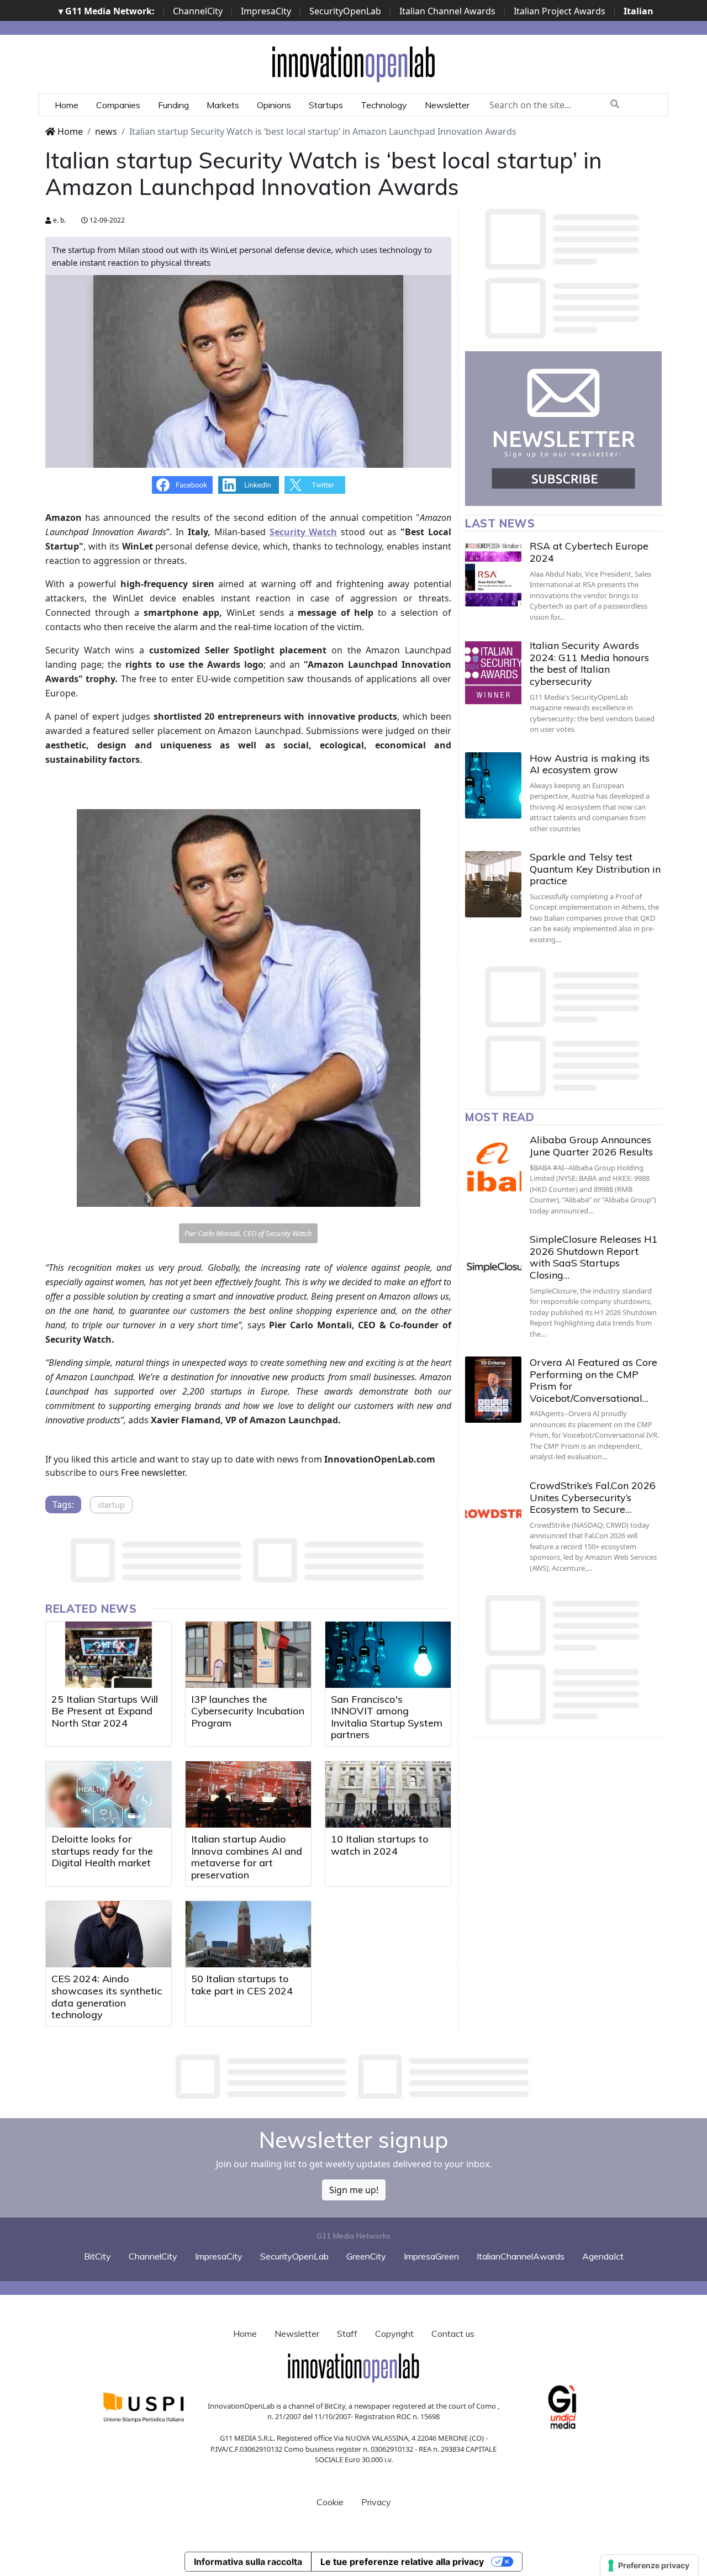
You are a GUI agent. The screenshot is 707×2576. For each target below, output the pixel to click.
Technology (384, 105)
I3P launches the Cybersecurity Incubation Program (248, 1711)
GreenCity (366, 2256)
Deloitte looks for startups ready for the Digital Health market (102, 1851)
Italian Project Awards (560, 11)
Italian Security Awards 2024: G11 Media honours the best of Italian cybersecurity (589, 663)
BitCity (97, 2256)
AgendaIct (603, 2256)
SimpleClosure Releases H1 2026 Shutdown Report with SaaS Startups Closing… (594, 1257)
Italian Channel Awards (447, 11)
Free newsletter (153, 1472)
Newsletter (447, 105)
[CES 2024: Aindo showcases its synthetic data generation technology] (109, 1934)
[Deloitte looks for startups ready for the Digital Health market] (109, 1794)
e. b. (59, 220)
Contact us (453, 2334)
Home (67, 105)
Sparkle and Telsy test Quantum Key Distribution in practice (595, 869)
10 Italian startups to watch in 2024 (380, 1845)
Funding (173, 105)
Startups (326, 105)
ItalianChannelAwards (521, 2256)
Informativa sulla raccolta (248, 2562)
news (106, 131)
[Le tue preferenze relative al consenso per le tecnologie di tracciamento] (649, 2566)
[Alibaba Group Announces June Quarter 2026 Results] (493, 1167)
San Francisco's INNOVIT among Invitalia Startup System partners (387, 1717)
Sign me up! (354, 2190)
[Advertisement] (353, 2077)
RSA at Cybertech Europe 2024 (589, 552)
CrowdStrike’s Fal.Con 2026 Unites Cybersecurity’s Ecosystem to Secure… (593, 1497)
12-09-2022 (106, 220)
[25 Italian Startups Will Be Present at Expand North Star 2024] (109, 1655)
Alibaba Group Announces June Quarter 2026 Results (591, 1146)
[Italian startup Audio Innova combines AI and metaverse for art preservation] (248, 1794)
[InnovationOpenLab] (353, 64)
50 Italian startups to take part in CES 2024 (242, 1985)
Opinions (274, 105)
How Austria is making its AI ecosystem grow (590, 764)
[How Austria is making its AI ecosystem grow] (493, 785)
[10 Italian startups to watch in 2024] (388, 1794)
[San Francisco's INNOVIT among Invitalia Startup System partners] (388, 1655)
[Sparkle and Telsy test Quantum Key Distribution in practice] (493, 884)
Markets (223, 105)
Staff (347, 2334)
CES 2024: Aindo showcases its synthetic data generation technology (107, 1997)
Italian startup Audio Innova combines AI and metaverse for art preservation (247, 1857)
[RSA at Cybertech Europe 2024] (493, 573)
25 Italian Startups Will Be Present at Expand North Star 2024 (105, 1711)
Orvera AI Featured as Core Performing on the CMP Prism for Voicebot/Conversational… (593, 1380)
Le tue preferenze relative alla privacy (402, 2562)
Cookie (330, 2502)
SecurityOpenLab (345, 11)
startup (111, 1505)
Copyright (394, 2334)
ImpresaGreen (431, 2256)
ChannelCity (198, 11)
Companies (118, 105)
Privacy (376, 2502)
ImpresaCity (266, 11)
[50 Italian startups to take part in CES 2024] (248, 1934)
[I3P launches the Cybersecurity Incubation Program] (248, 1655)
